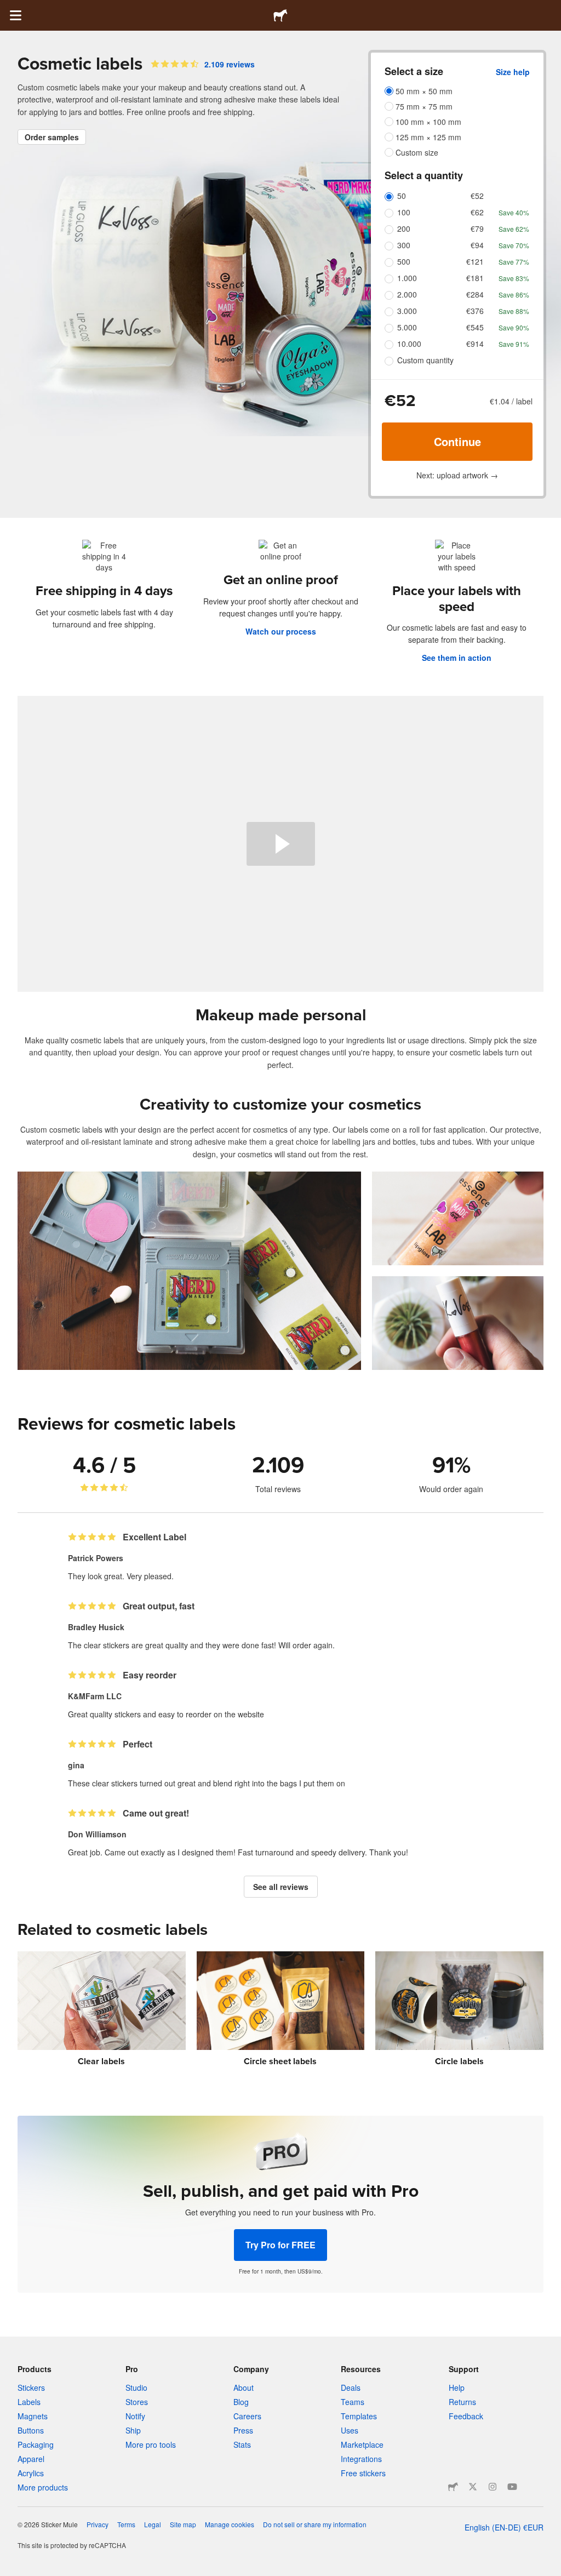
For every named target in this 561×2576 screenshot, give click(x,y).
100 (404, 212)
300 (404, 245)
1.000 (407, 278)
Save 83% (514, 278)
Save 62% (514, 229)
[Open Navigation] (15, 15)
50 (402, 196)
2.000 (407, 294)
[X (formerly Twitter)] (473, 2487)
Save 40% (514, 212)
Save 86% (514, 295)
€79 (477, 229)
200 (404, 229)
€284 (475, 294)
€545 (475, 327)
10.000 (409, 344)
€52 (477, 196)
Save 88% (514, 311)
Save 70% (514, 245)
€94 (477, 245)
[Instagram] (493, 2487)
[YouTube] (512, 2487)
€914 (475, 344)
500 (404, 261)
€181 (475, 278)
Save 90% (514, 327)
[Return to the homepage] (280, 15)
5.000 (407, 327)
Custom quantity (425, 360)
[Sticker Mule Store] (453, 2487)
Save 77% (514, 262)
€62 (477, 212)
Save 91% (514, 344)
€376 (475, 311)
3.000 (407, 311)
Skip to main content (8, 8)
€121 (475, 261)
